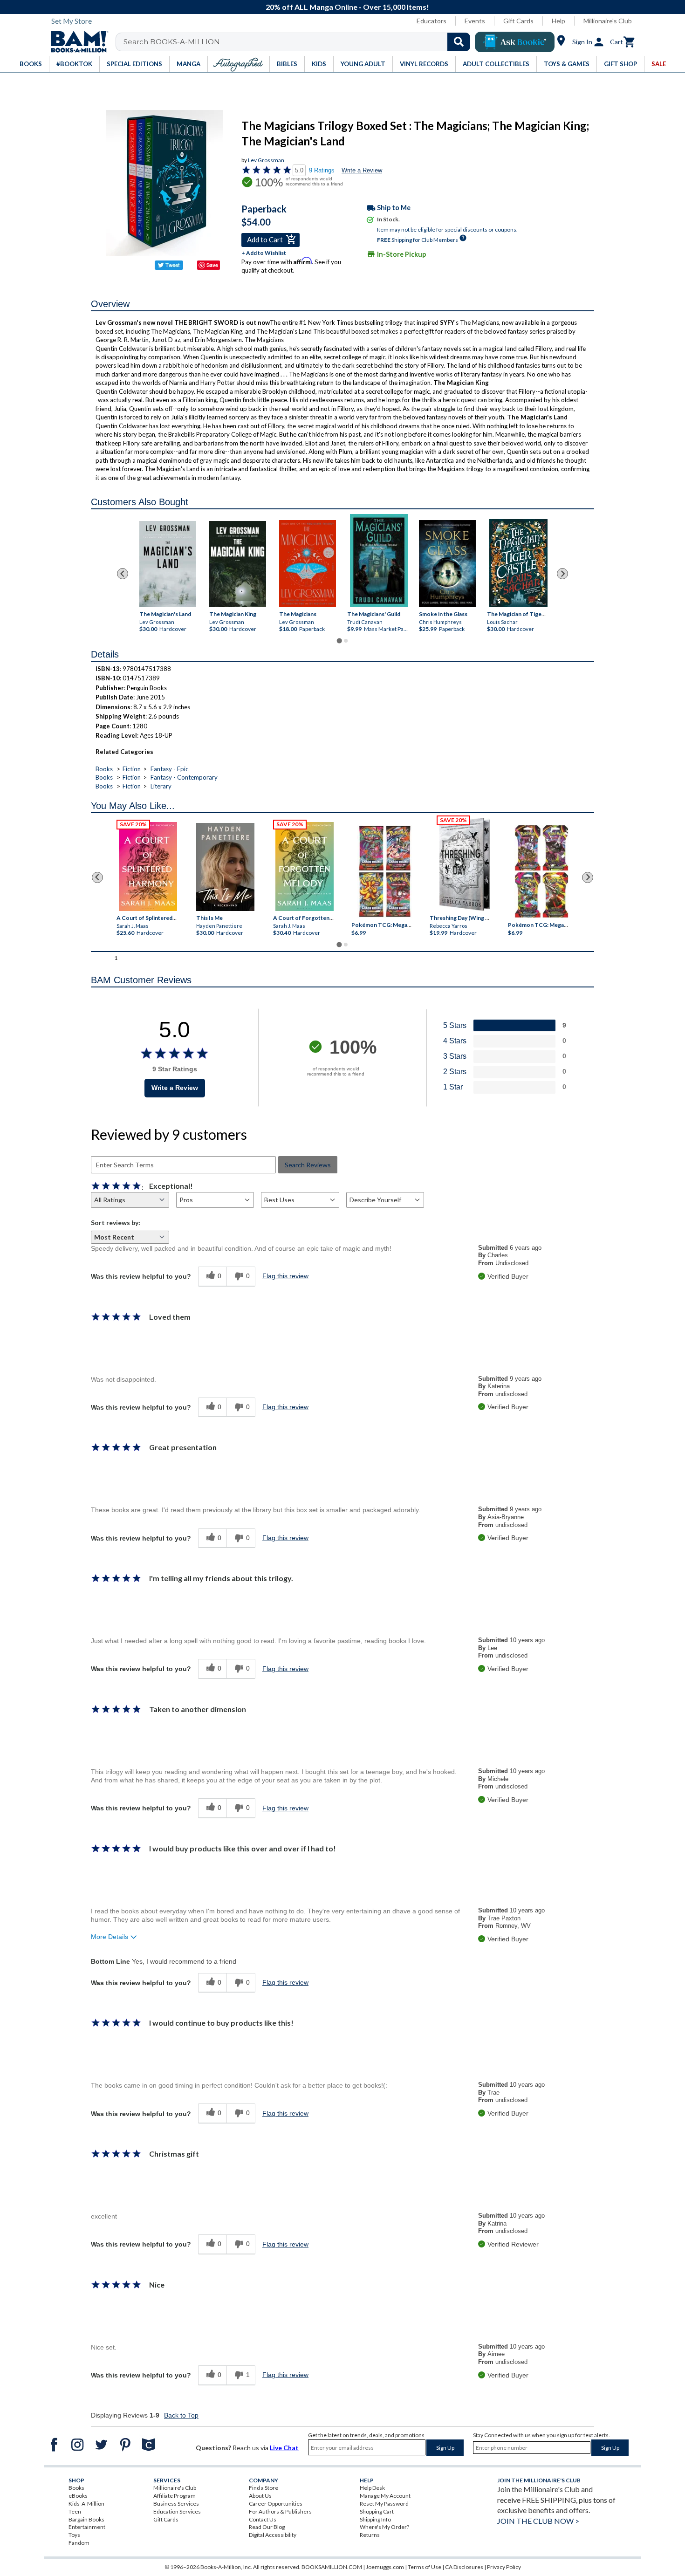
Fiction (132, 769)
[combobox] (299, 42)
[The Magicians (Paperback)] (308, 563)
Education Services (177, 2511)
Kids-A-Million (86, 2504)
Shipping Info (375, 2519)
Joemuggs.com (385, 2567)
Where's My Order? (384, 2527)
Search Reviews (308, 1165)
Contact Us (263, 2519)
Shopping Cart (377, 2511)
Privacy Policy (504, 2567)
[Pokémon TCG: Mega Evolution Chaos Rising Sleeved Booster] (384, 871)
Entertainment (87, 2527)
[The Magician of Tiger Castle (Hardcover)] (518, 563)
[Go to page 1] (339, 641)
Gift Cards (518, 21)
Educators (432, 21)
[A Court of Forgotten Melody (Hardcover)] (305, 867)
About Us (260, 2496)
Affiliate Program (175, 2496)
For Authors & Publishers (280, 2511)
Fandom (79, 2543)
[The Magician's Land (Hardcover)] (168, 564)
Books (104, 769)
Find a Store (264, 2488)
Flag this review (285, 1276)
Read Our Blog (267, 2527)
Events (475, 21)
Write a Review (362, 170)
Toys (74, 2535)
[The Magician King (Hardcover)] (238, 564)
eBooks (78, 2496)
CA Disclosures (464, 2567)
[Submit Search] (459, 42)
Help (558, 21)
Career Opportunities (276, 2504)
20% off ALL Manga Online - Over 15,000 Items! (347, 7)
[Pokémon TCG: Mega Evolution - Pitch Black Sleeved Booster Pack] (541, 871)
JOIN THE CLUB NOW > (538, 2521)
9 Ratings (322, 170)
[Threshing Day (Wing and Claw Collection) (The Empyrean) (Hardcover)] (465, 864)
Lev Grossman (266, 160)
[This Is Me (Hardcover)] (225, 867)
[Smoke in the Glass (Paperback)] (447, 563)
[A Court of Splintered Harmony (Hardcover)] (148, 867)
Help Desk (372, 2488)
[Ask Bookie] (515, 42)
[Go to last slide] (123, 574)
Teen (75, 2511)
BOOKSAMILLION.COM (332, 2567)
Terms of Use (425, 2567)
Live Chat (284, 2448)
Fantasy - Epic (169, 769)
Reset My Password (384, 2504)
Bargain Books (86, 2519)
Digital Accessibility (273, 2535)
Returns (370, 2535)
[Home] (76, 42)
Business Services (176, 2504)
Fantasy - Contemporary (184, 777)
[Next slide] (562, 574)
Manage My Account (385, 2496)
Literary (161, 786)
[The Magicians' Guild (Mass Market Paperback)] (379, 561)
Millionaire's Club (608, 21)
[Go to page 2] (346, 641)
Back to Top (181, 2415)
